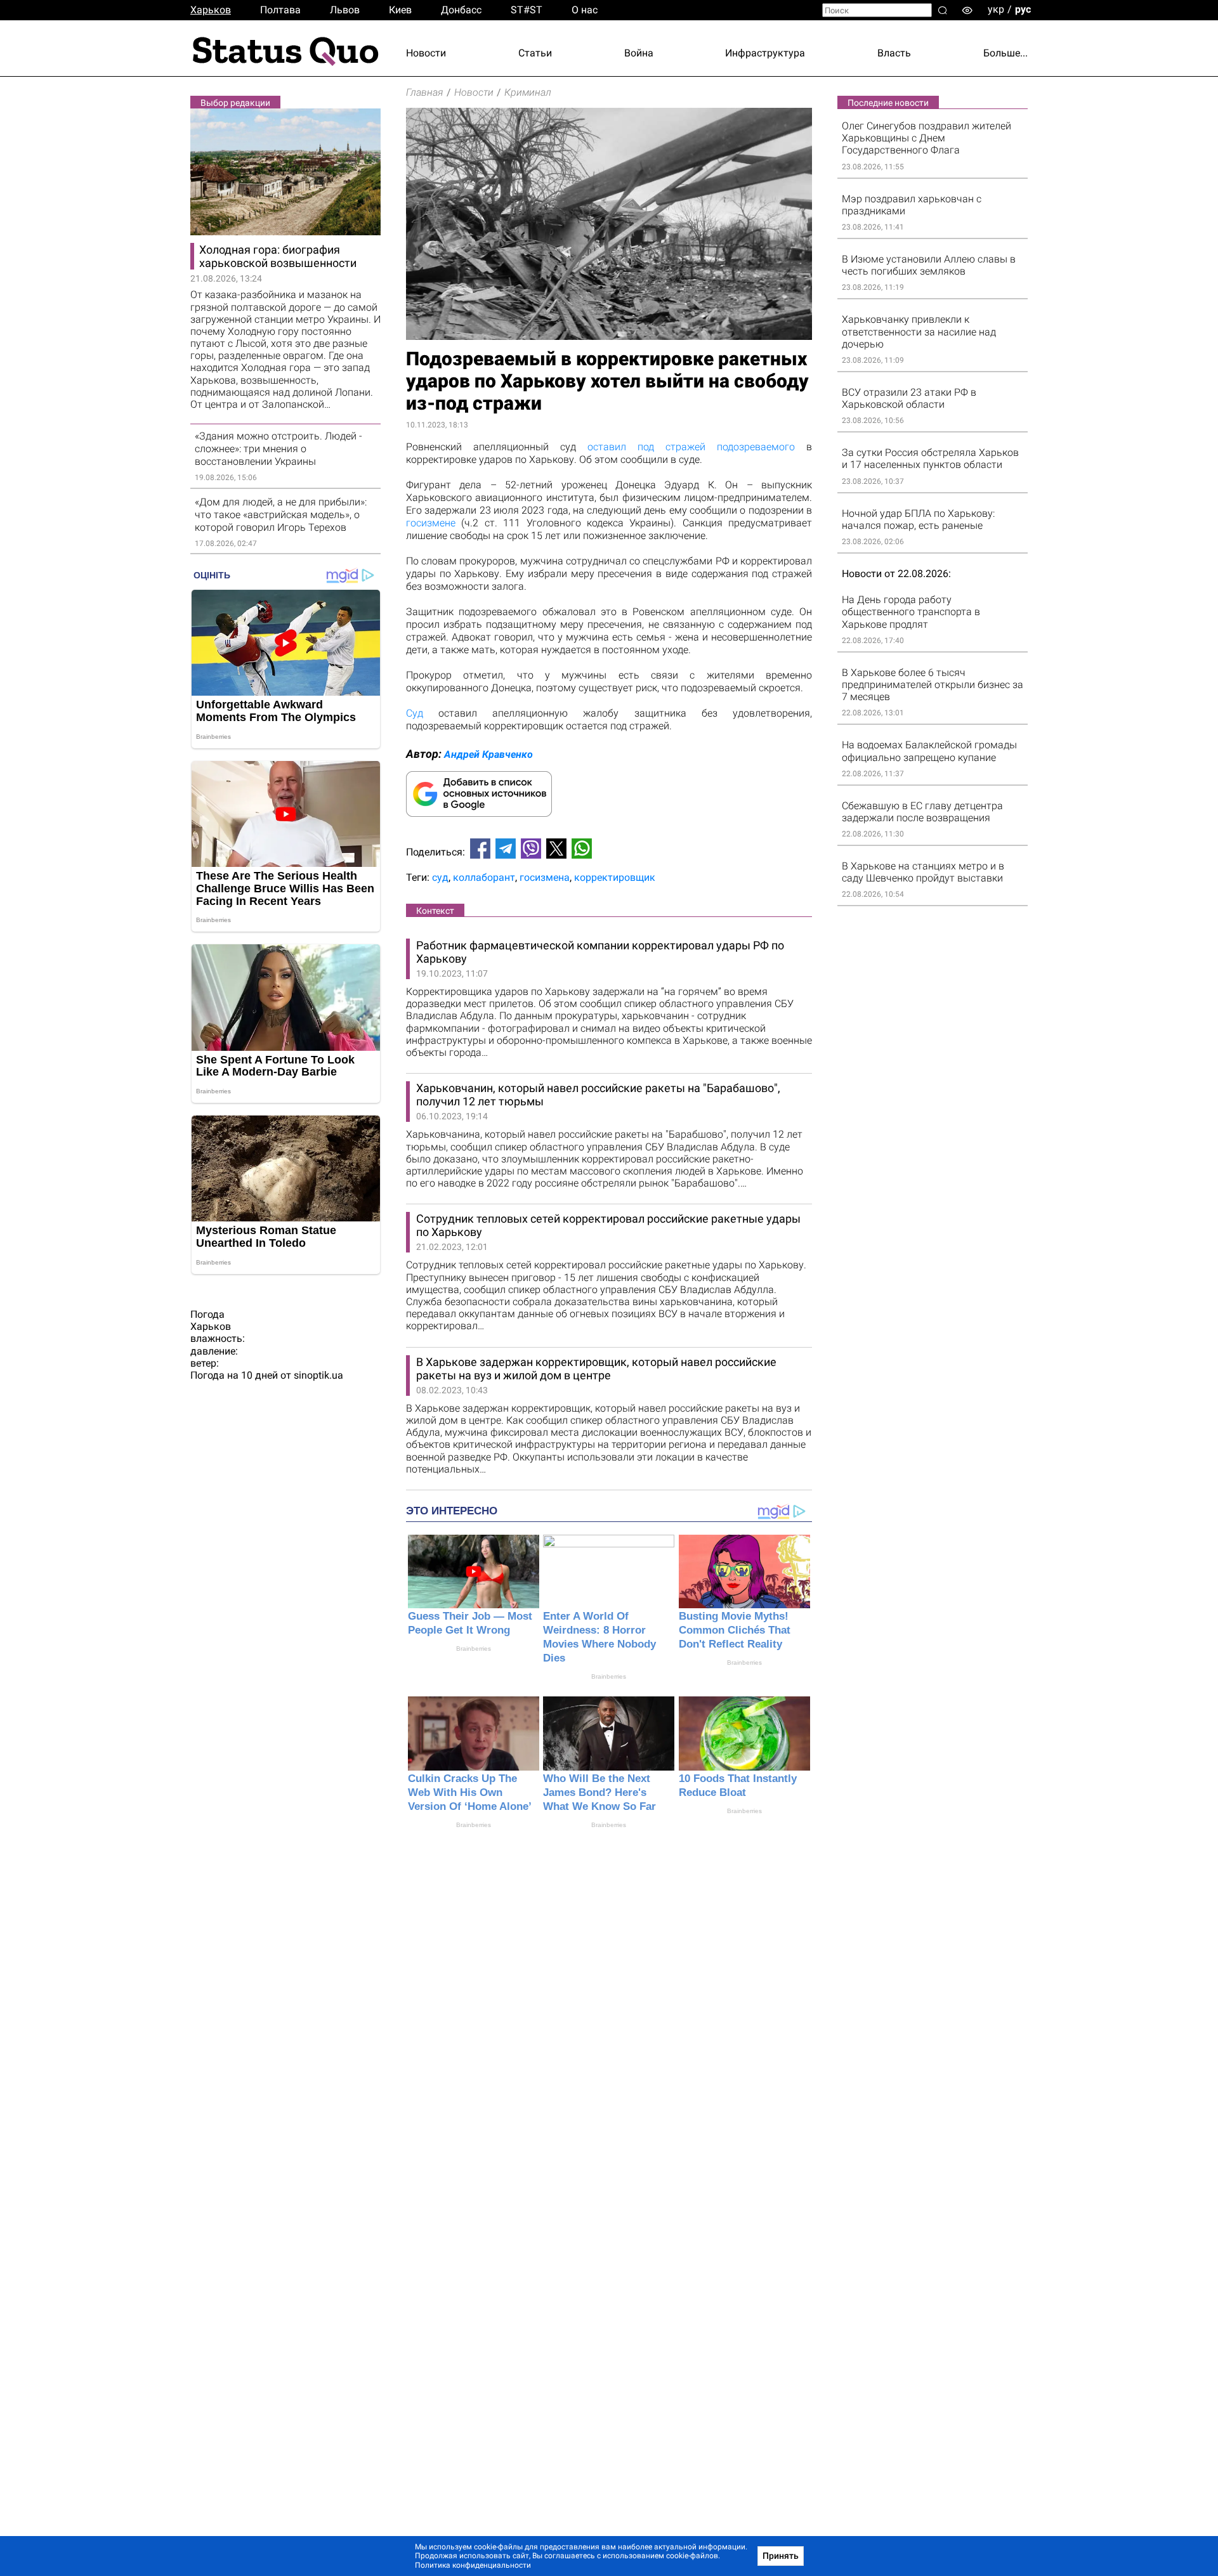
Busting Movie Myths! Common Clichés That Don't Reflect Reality (735, 1630)
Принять (781, 2556)
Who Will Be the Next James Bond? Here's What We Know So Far (599, 1792)
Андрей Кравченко (488, 754)
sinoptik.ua (318, 1375)
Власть (894, 53)
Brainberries (474, 1649)
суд (440, 877)
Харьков (211, 10)
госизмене (431, 523)
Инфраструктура (765, 53)
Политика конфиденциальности (473, 2565)
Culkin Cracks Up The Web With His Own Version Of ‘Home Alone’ (470, 1792)
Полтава (280, 10)
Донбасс (461, 10)
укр (996, 9)
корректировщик (615, 877)
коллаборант (484, 877)
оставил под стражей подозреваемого (691, 447)
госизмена (545, 877)
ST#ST (527, 10)
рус (1023, 9)
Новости (426, 53)
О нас (585, 10)
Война (639, 53)
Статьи (535, 53)
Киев (400, 10)
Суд (415, 713)
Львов (345, 10)
